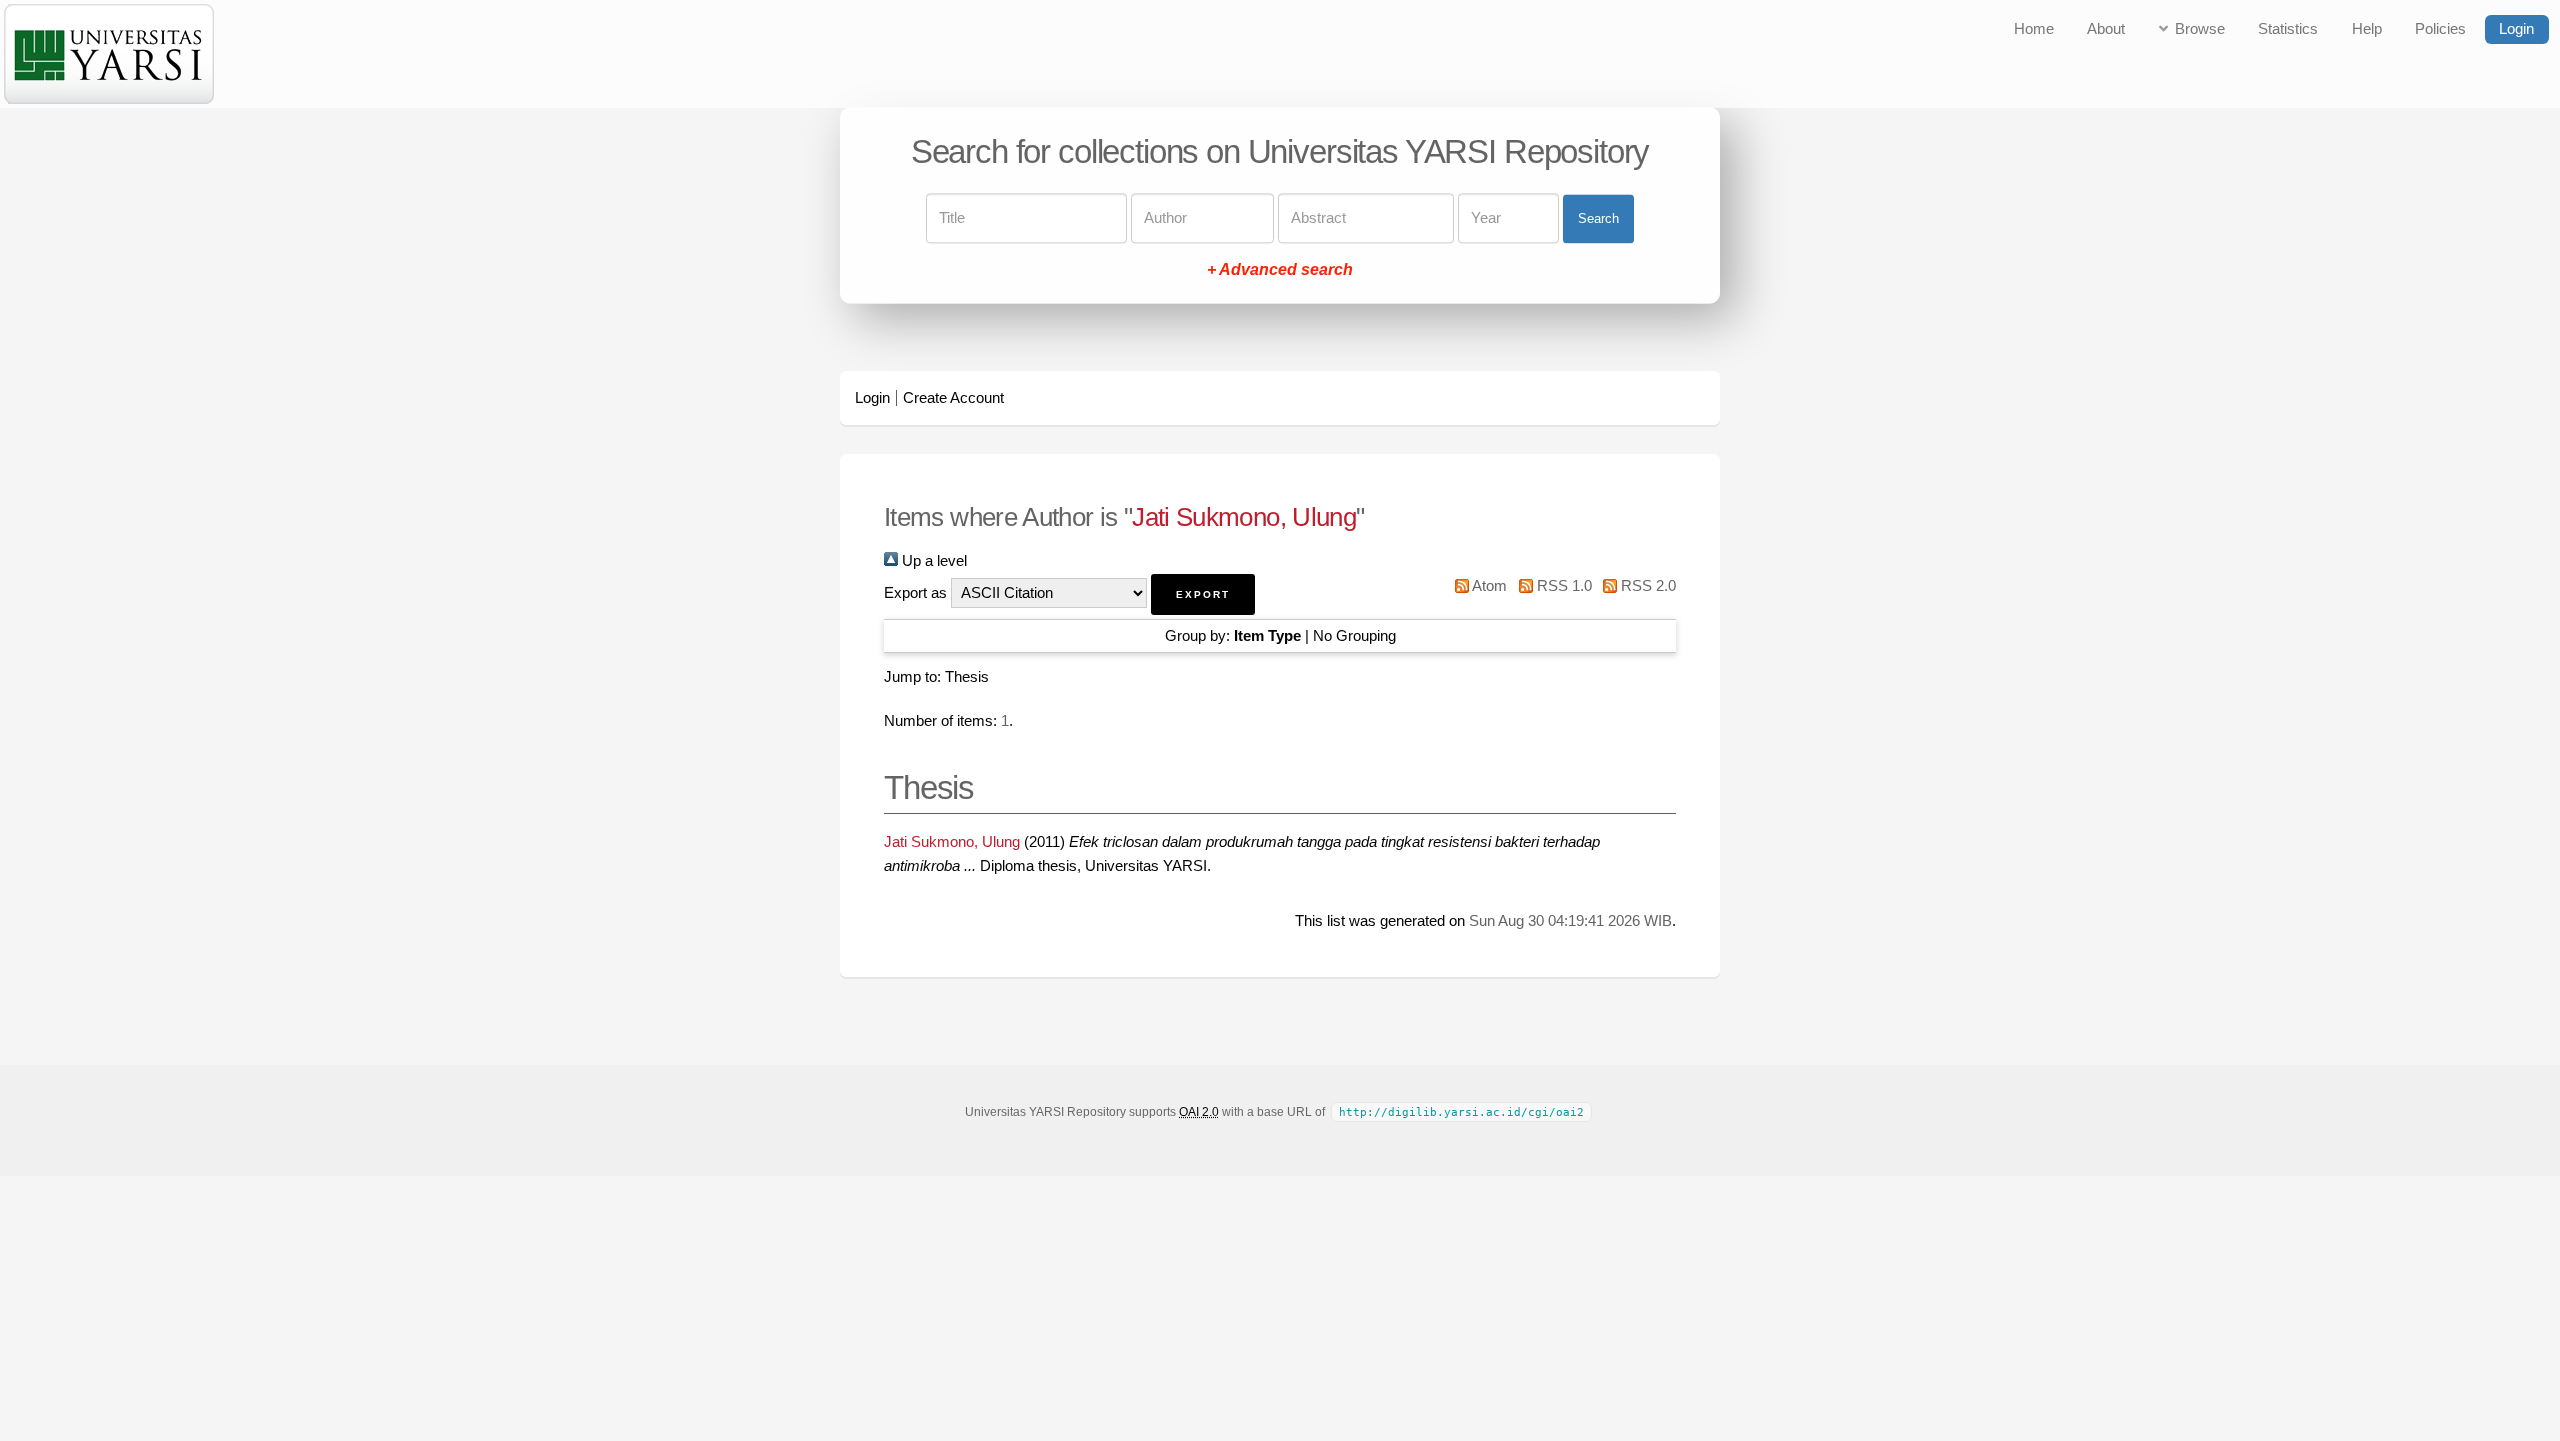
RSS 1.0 (1562, 586)
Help (2367, 29)
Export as (915, 593)
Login (2516, 29)
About (2106, 29)
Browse (2200, 29)
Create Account (953, 398)
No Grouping (1354, 636)
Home (2034, 29)
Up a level (932, 561)
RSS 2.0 (1646, 586)
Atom (1488, 586)
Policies (2440, 29)
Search (1598, 218)
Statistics (2288, 29)
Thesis (967, 677)
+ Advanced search (1280, 270)
